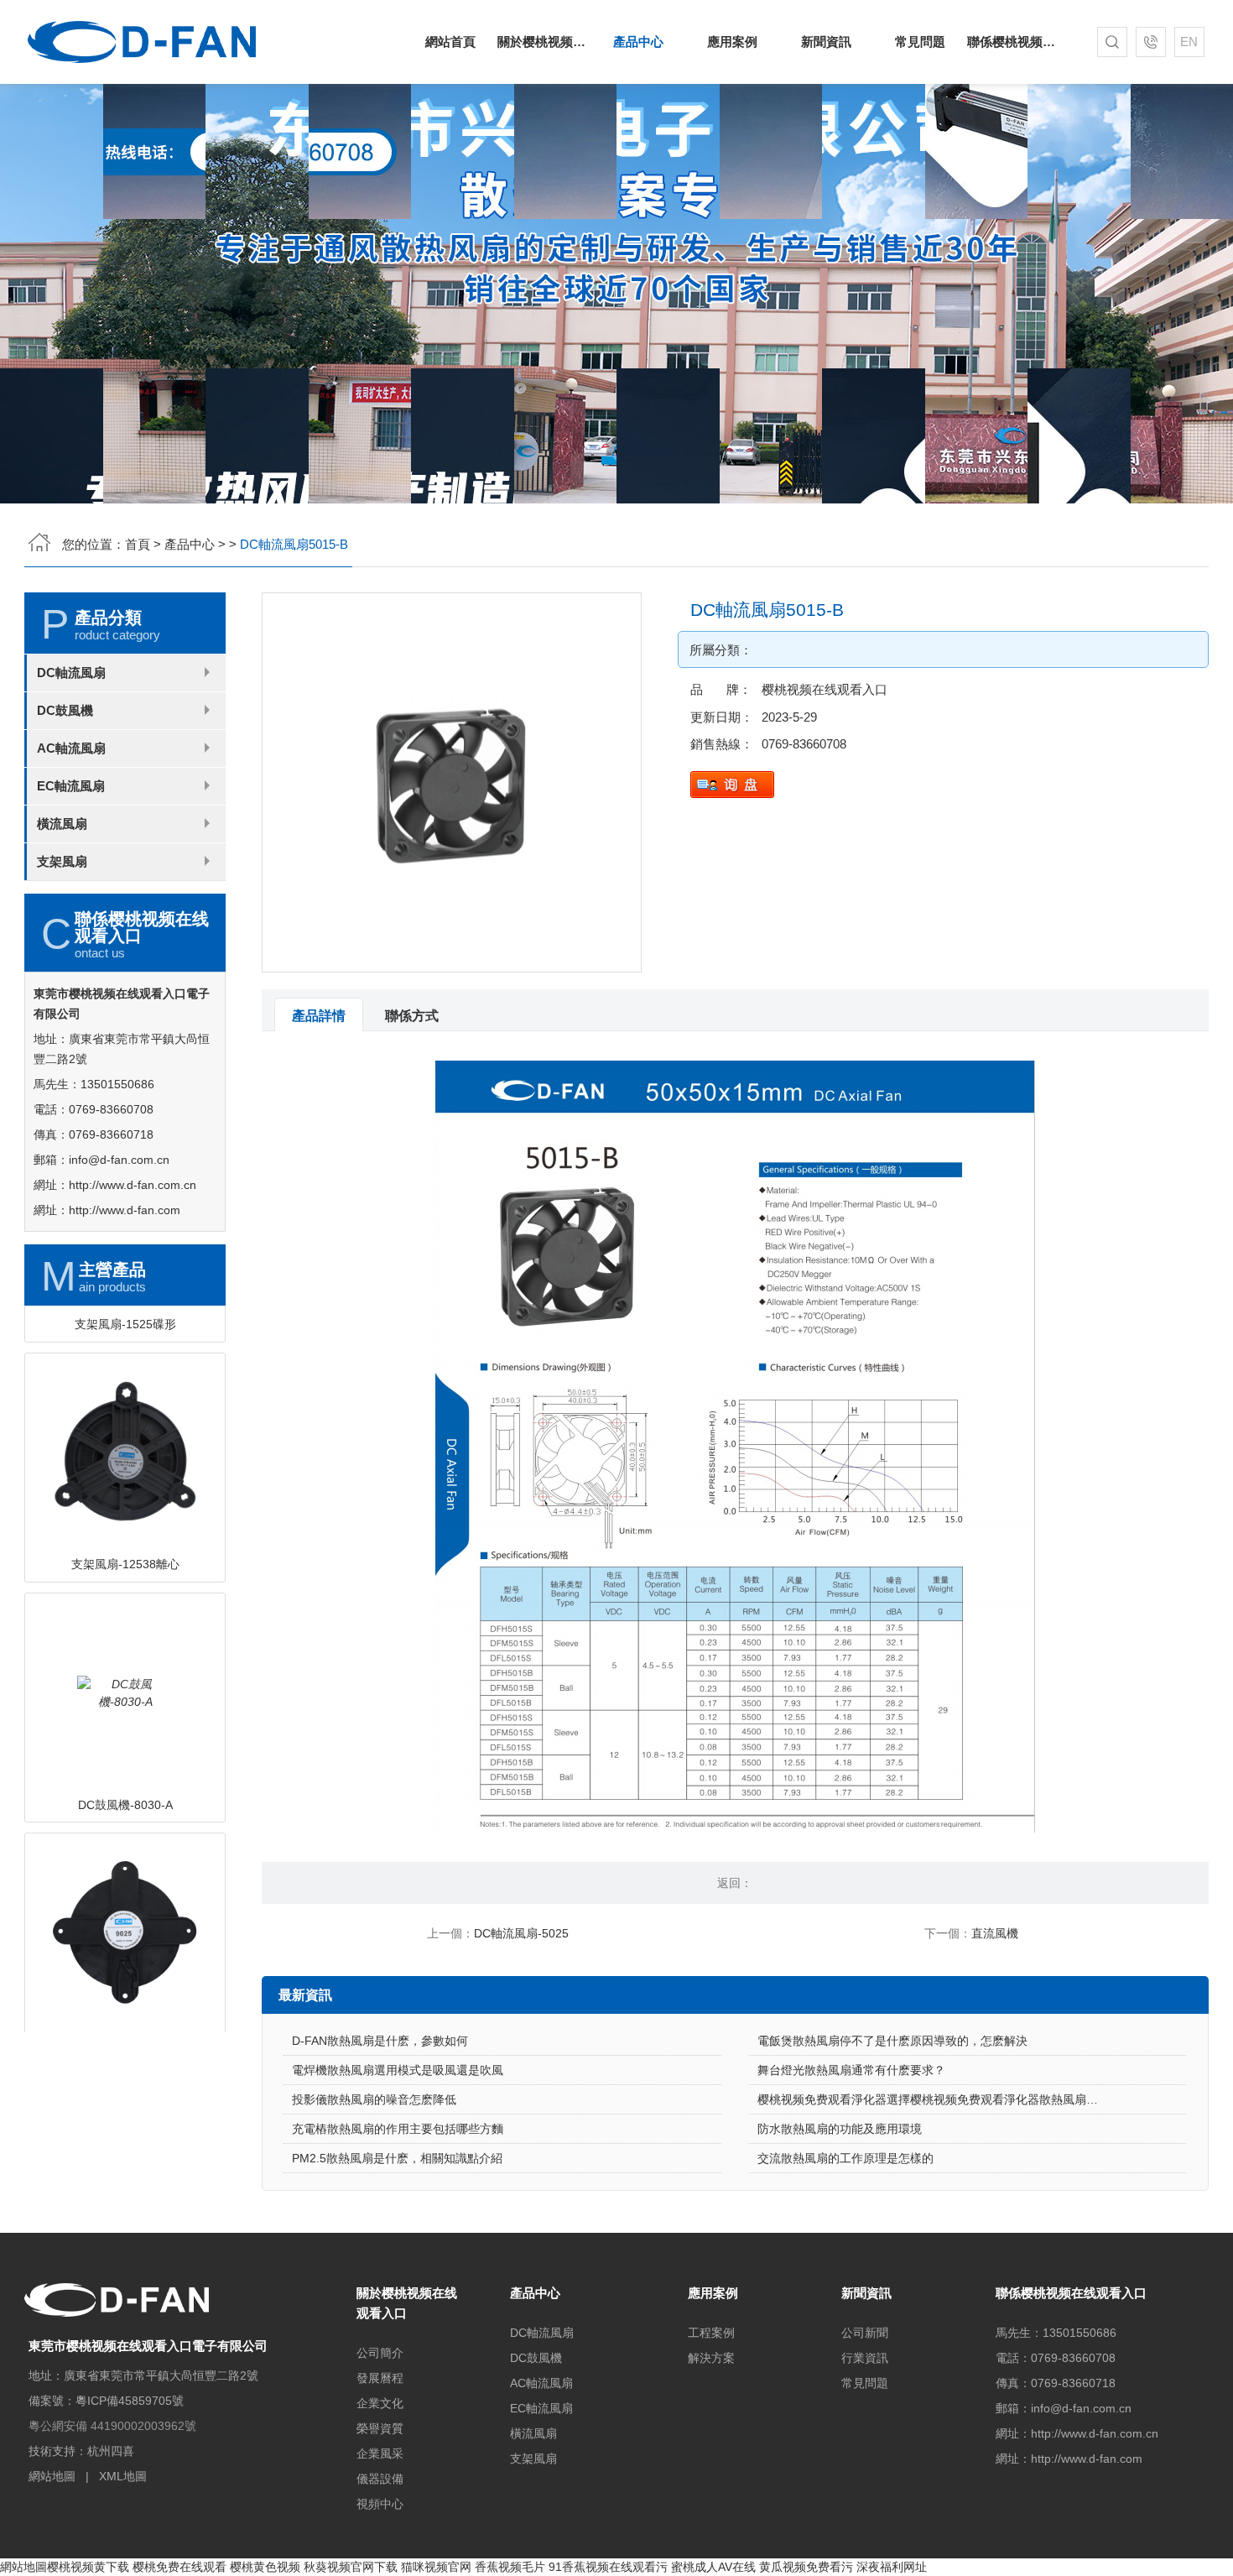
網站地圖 (52, 2476)
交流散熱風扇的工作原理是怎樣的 (845, 2158)
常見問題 (920, 42)
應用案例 (732, 42)
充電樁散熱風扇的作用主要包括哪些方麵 (398, 2129)
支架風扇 (62, 861)
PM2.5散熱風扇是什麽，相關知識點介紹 (397, 2158)
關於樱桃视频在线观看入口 (544, 42)
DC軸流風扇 (71, 673)
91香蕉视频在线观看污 (608, 2567)
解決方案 (711, 2358)
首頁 (138, 544)
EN (1189, 42)
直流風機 (995, 1933)
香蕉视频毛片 (510, 2567)
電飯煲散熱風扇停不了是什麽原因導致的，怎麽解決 (892, 2041)
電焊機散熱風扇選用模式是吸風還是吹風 (398, 2070)
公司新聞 (865, 2333)
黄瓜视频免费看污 (806, 2567)
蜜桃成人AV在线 (713, 2567)
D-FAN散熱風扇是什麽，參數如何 (380, 2041)
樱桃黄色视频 (265, 2567)
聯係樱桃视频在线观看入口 (1014, 42)
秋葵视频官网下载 (351, 2567)
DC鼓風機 (65, 710)
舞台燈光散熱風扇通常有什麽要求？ (851, 2070)
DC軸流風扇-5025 (521, 1933)
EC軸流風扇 (71, 786)
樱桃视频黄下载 (88, 2567)
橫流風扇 (62, 824)
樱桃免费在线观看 (179, 2567)
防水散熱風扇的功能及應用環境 (840, 2129)
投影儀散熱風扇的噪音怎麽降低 (374, 2099)
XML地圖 (123, 2476)
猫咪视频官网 (436, 2567)
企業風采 (380, 2453)
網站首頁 (450, 42)
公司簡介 (380, 2353)
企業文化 (380, 2403)
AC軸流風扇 (71, 748)
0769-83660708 (804, 744)
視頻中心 (380, 2504)
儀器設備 (380, 2479)
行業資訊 (865, 2358)
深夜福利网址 (892, 2567)
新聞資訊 (826, 42)
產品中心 (638, 42)
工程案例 (711, 2333)
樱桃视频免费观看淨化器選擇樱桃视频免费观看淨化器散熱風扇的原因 (939, 2099)
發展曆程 (380, 2378)
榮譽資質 (380, 2428)
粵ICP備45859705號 (130, 2401)
